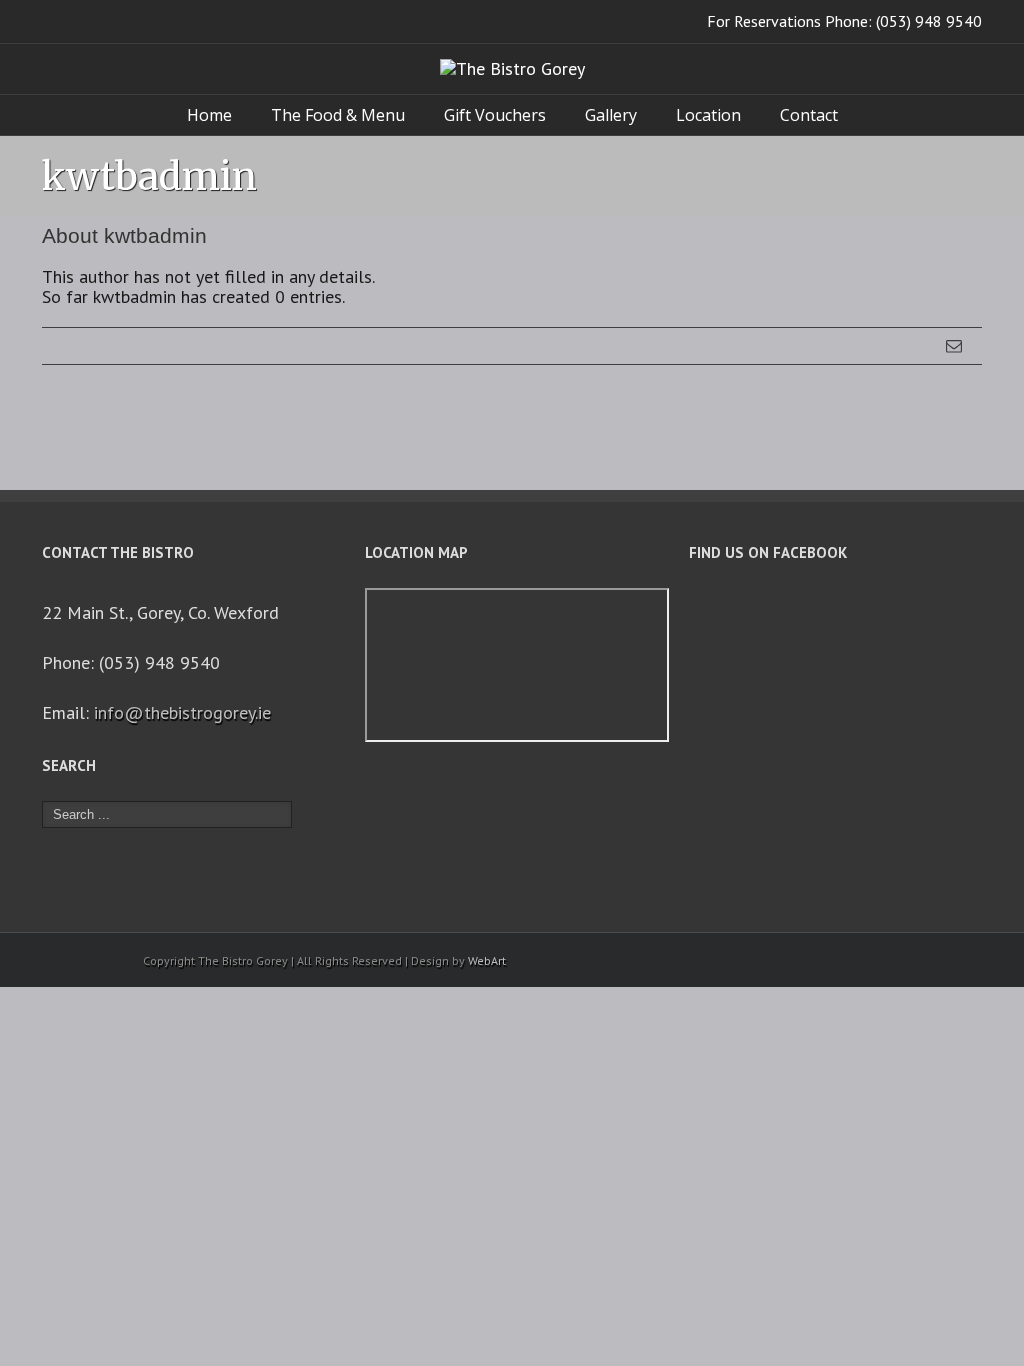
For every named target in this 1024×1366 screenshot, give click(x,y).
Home (209, 115)
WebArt (487, 960)
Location (708, 115)
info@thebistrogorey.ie (182, 712)
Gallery (611, 115)
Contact (809, 115)
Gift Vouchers (495, 115)
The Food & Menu (338, 115)
